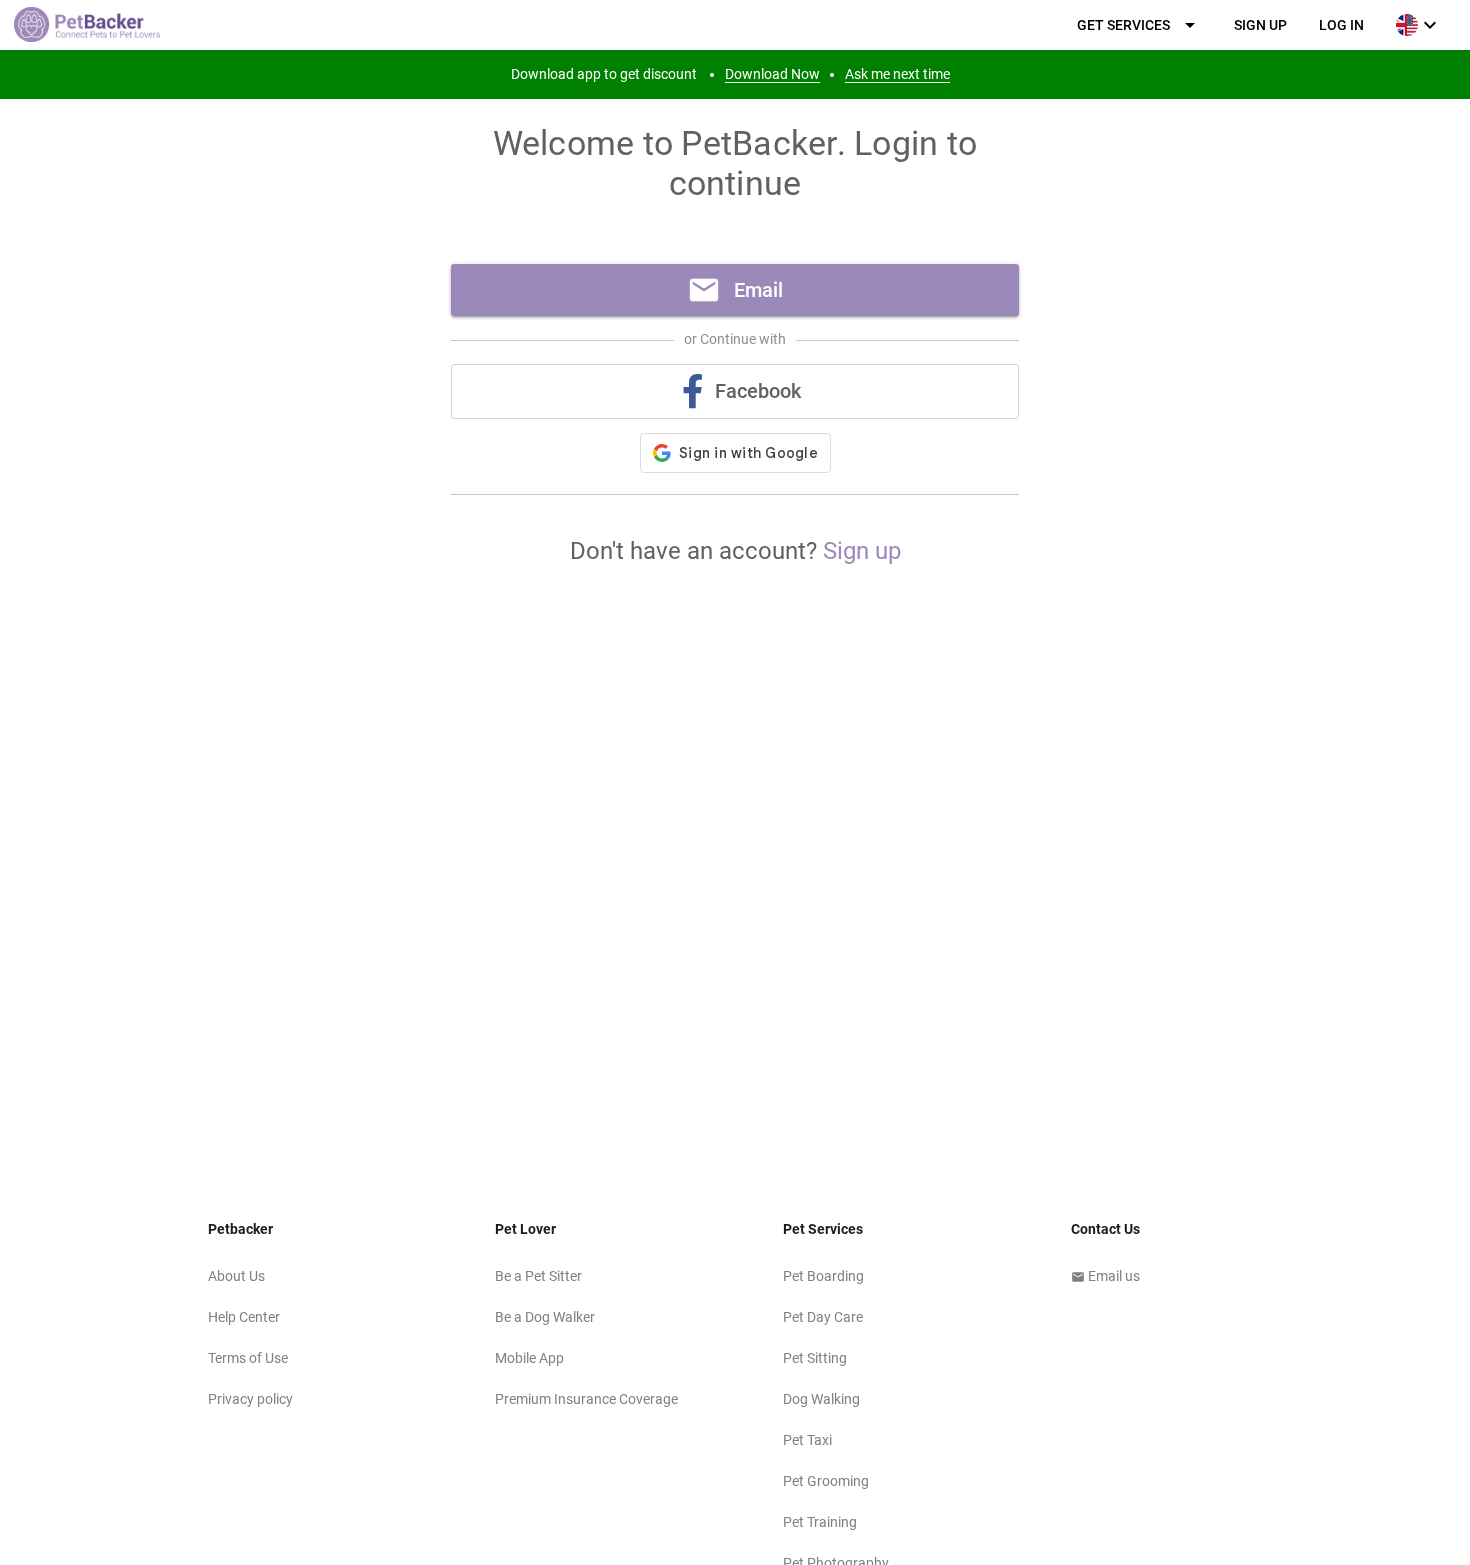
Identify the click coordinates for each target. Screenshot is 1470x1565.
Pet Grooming (826, 1481)
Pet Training (820, 1522)
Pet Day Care (823, 1317)
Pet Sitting (815, 1358)
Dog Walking (821, 1399)
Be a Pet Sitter (538, 1276)
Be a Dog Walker (545, 1317)
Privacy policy (250, 1399)
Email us (1105, 1276)
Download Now (772, 74)
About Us (236, 1276)
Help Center (244, 1317)
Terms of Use (248, 1358)
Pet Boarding (823, 1276)
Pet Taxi (807, 1440)
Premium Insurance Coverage (586, 1399)
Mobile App (529, 1358)
